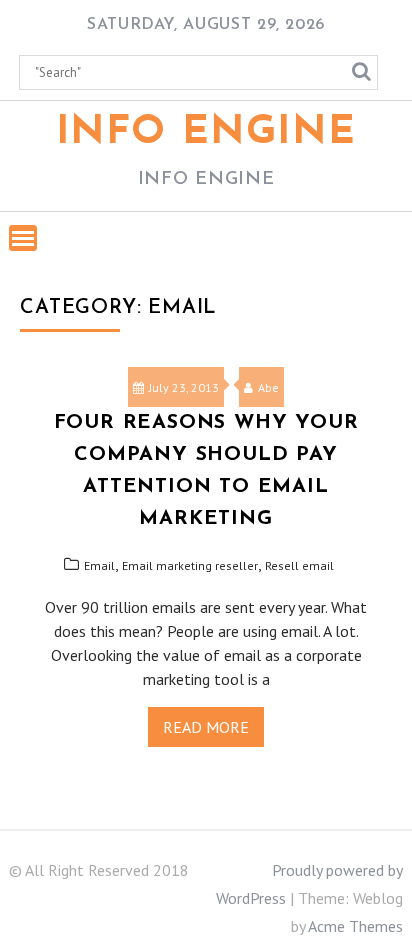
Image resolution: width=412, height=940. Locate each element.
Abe (268, 387)
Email (99, 565)
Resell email (299, 565)
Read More (206, 727)
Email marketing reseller (190, 565)
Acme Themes (355, 926)
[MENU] (23, 238)
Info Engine (206, 133)
